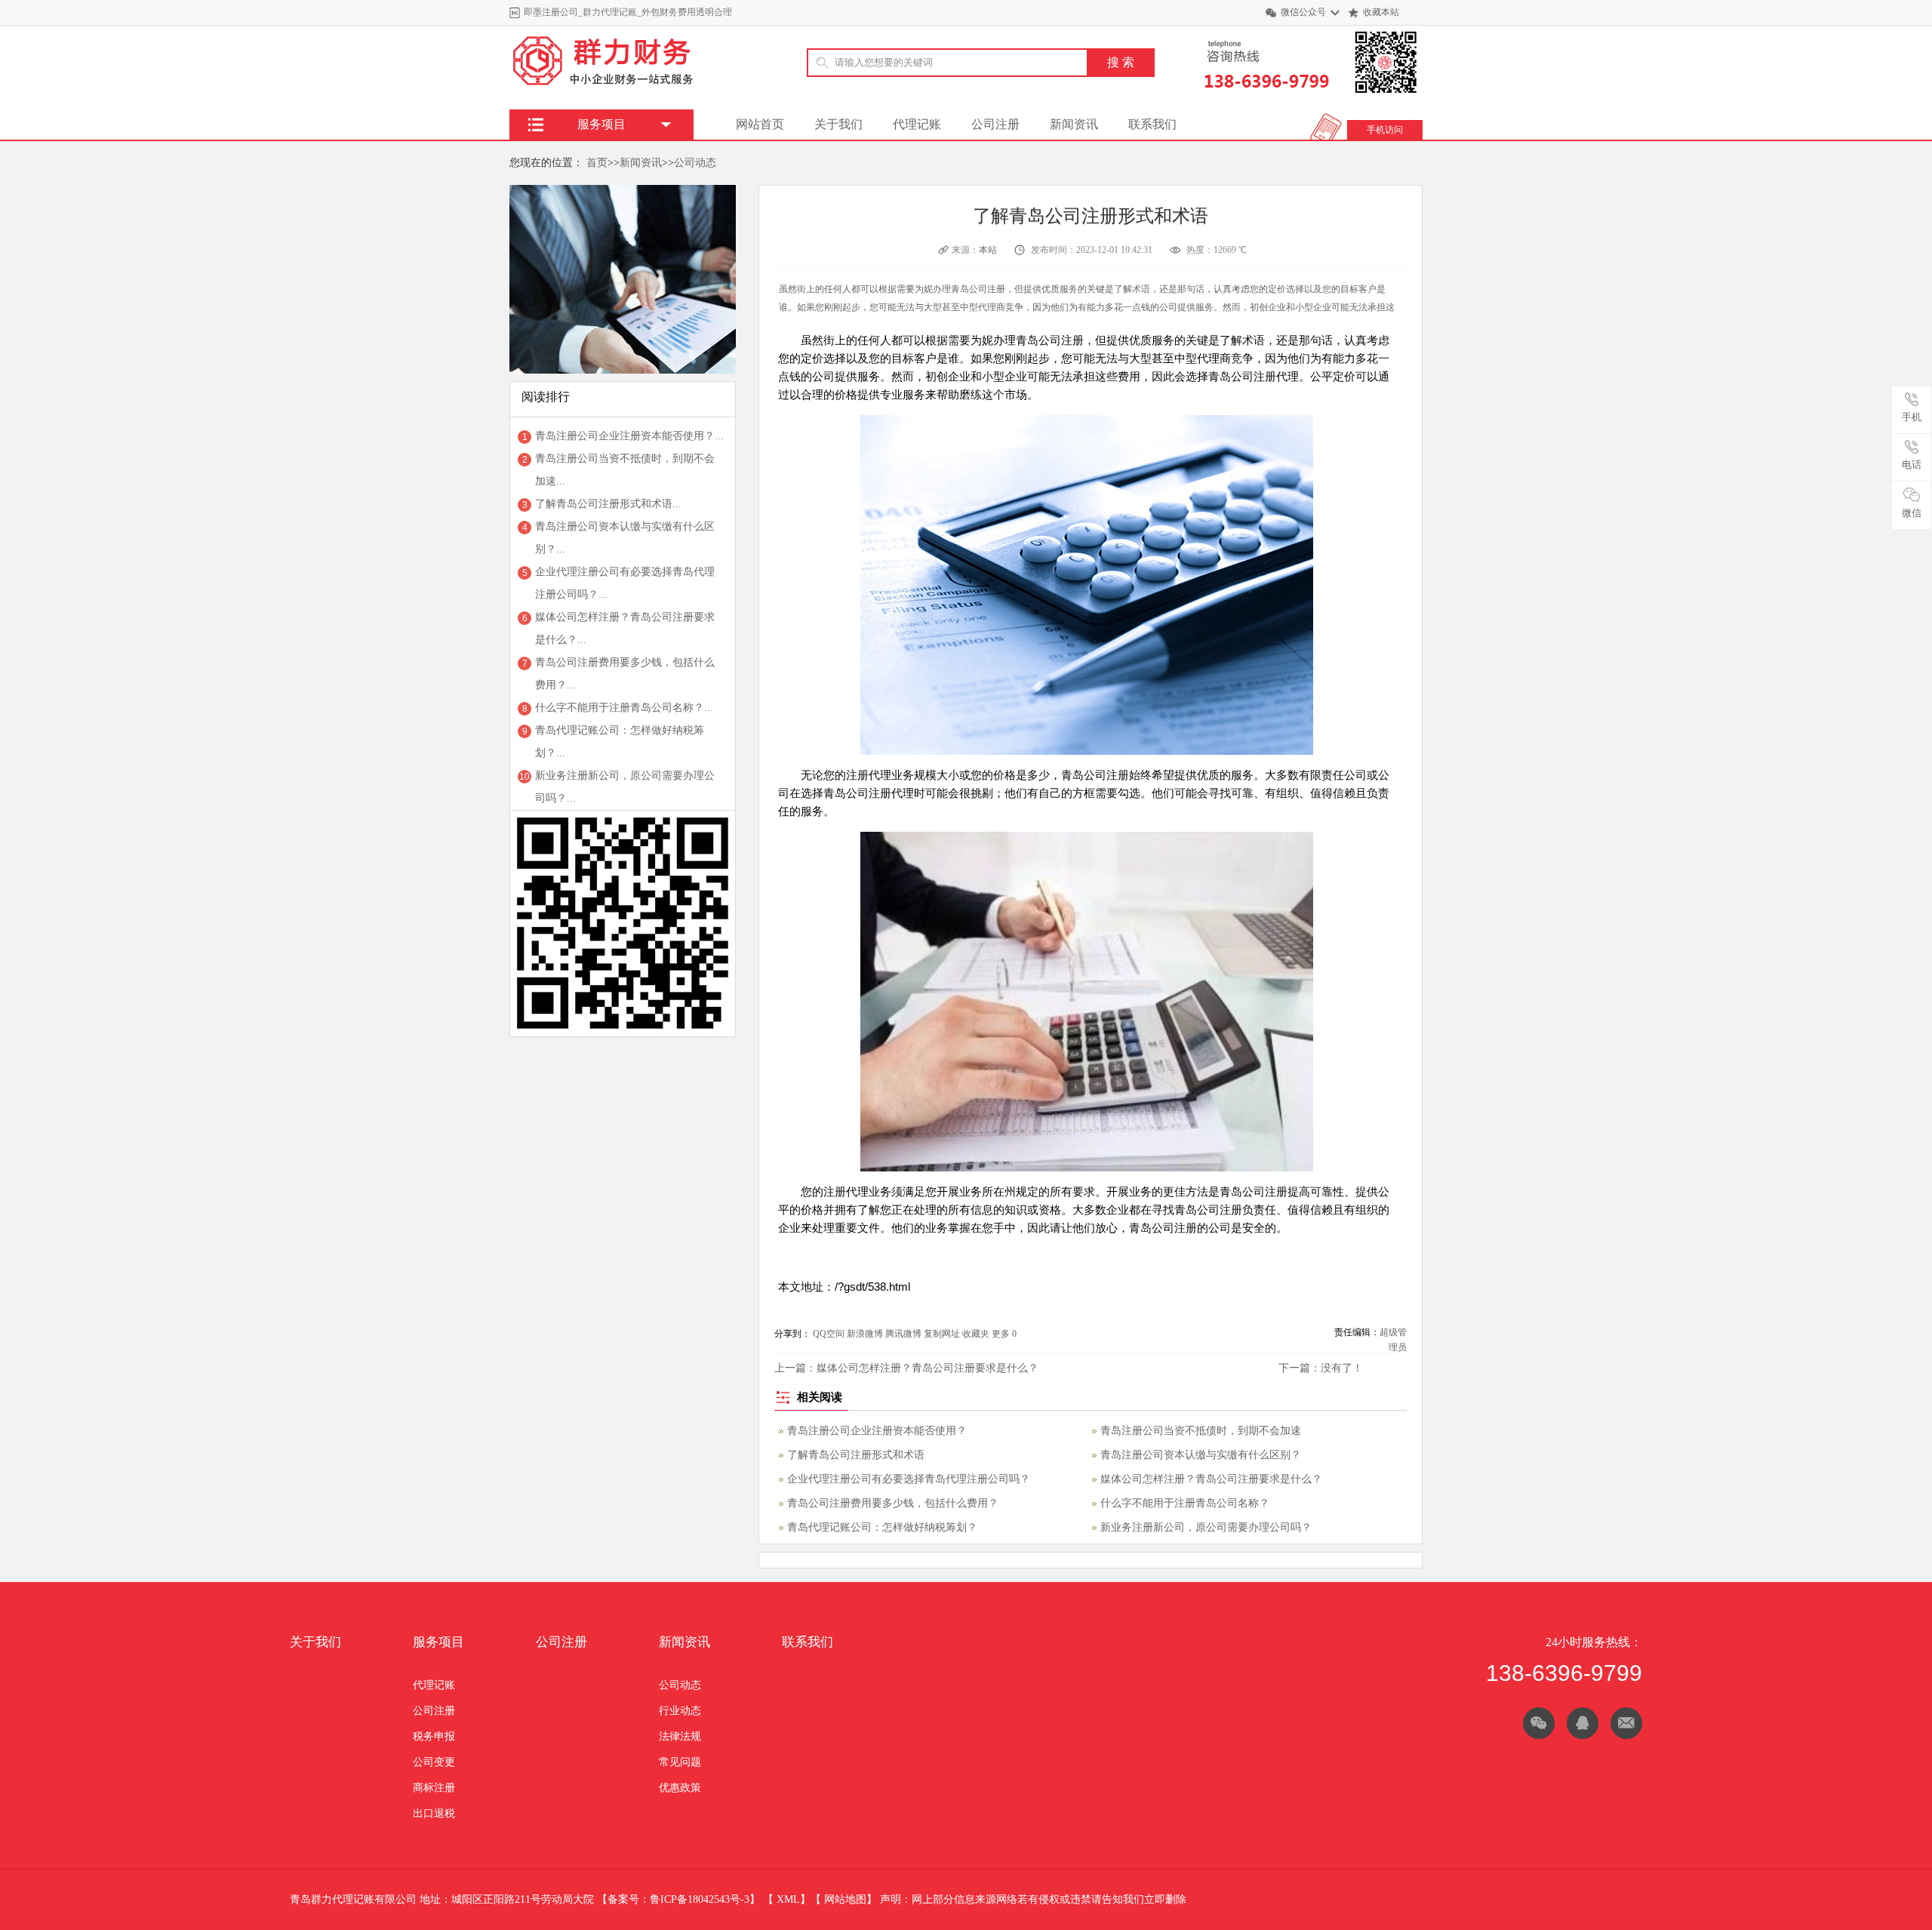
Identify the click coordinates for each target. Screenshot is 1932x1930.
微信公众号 (1303, 12)
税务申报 (434, 1736)
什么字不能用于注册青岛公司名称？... (624, 708)
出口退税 (434, 1813)
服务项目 (438, 1642)
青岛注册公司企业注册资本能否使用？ (877, 1431)
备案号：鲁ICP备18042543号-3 (678, 1899)
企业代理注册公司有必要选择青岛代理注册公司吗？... (625, 583)
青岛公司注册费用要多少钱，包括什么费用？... (625, 674)
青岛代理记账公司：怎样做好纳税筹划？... (620, 742)
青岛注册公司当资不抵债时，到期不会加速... (625, 470)
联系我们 (1152, 124)
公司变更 (434, 1762)
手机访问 (1385, 130)
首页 (597, 163)
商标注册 (434, 1788)
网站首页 (760, 124)
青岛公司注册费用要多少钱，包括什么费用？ (893, 1503)
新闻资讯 (1074, 124)
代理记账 (917, 124)
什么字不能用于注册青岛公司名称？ (1185, 1503)
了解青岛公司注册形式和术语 (856, 1455)
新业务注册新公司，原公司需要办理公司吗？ (1206, 1527)
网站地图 (845, 1899)
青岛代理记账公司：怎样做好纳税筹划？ (882, 1527)
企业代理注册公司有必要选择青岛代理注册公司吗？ (909, 1479)
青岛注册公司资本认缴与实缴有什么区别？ (1201, 1455)
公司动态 (695, 163)
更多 (1001, 1334)
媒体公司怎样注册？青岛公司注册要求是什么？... (625, 628)
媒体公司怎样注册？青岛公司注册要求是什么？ (928, 1368)
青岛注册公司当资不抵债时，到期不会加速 (1201, 1431)
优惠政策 (680, 1788)
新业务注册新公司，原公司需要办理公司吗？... (625, 787)
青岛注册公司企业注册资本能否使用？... (629, 436)
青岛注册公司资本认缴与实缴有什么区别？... (625, 538)
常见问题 (680, 1762)
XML (788, 1899)
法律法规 (680, 1736)
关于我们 (838, 124)
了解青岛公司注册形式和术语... (608, 504)
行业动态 (680, 1711)
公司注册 (995, 124)
